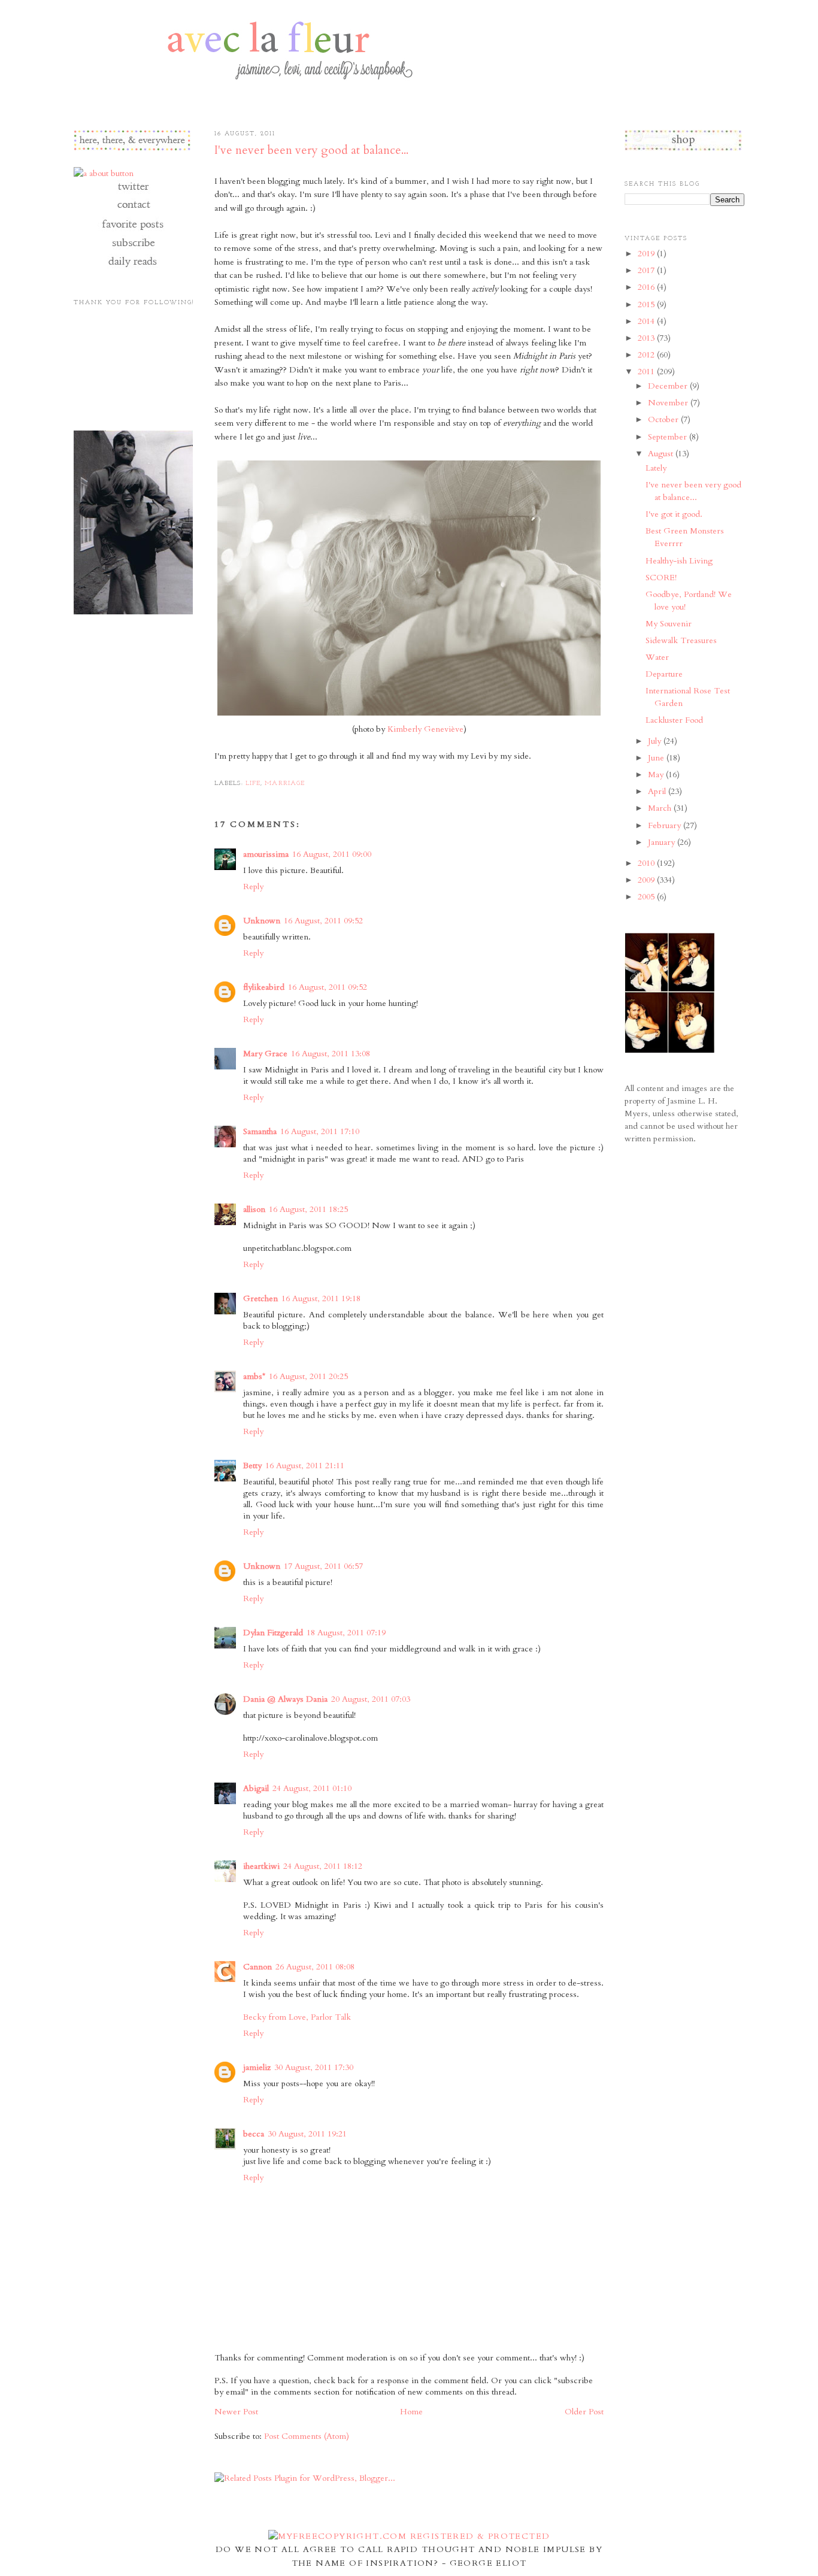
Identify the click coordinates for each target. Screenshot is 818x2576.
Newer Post (236, 2412)
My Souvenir (669, 624)
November (669, 403)
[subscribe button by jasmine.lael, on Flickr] (132, 248)
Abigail (256, 1788)
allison (254, 1209)
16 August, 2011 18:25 (308, 1209)
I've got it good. (674, 514)
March (661, 808)
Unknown (262, 921)
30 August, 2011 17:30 (314, 2067)
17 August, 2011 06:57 (323, 1566)
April (658, 791)
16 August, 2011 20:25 (308, 1376)
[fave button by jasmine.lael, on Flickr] (132, 229)
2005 (647, 897)
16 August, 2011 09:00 (332, 854)
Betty (252, 1466)
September (669, 437)
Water (657, 657)
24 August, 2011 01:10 (312, 1788)
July (656, 741)
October (664, 419)
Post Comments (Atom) (307, 2436)
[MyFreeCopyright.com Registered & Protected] (409, 2536)
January (663, 842)
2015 (647, 304)
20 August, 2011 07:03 (371, 1699)
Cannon (257, 1967)
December (669, 386)
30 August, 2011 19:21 (307, 2134)
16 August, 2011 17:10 (320, 1131)
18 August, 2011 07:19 (346, 1633)
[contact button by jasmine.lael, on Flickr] (132, 210)
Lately (656, 468)
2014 (647, 321)
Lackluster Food (674, 720)
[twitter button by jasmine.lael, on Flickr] (132, 192)
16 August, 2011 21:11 (305, 1466)
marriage (285, 784)
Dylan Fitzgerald (273, 1633)
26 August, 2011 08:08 (315, 1967)
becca (254, 2134)
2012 (647, 355)
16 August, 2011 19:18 (321, 1298)
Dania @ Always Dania (285, 1699)
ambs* (254, 1376)
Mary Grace (265, 1054)
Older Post (584, 2412)
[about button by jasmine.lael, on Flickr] (104, 173)
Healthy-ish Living (679, 561)
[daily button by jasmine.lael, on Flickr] (132, 266)
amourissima (266, 854)
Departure (664, 674)
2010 (647, 863)
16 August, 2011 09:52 (323, 921)
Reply (253, 887)
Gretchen (260, 1298)
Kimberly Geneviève (425, 729)
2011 (647, 372)
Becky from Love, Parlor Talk (297, 2017)
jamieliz (257, 2067)
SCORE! (661, 578)
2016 (647, 287)
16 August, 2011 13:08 (331, 1054)
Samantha (260, 1131)
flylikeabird (264, 987)
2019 (647, 254)
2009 (647, 880)
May (657, 775)
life (253, 784)
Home (411, 2412)
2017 (647, 270)
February (666, 825)
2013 (647, 338)
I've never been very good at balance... (311, 150)
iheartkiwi (261, 1866)
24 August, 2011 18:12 (323, 1866)
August (662, 454)
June (657, 758)
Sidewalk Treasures (681, 640)
